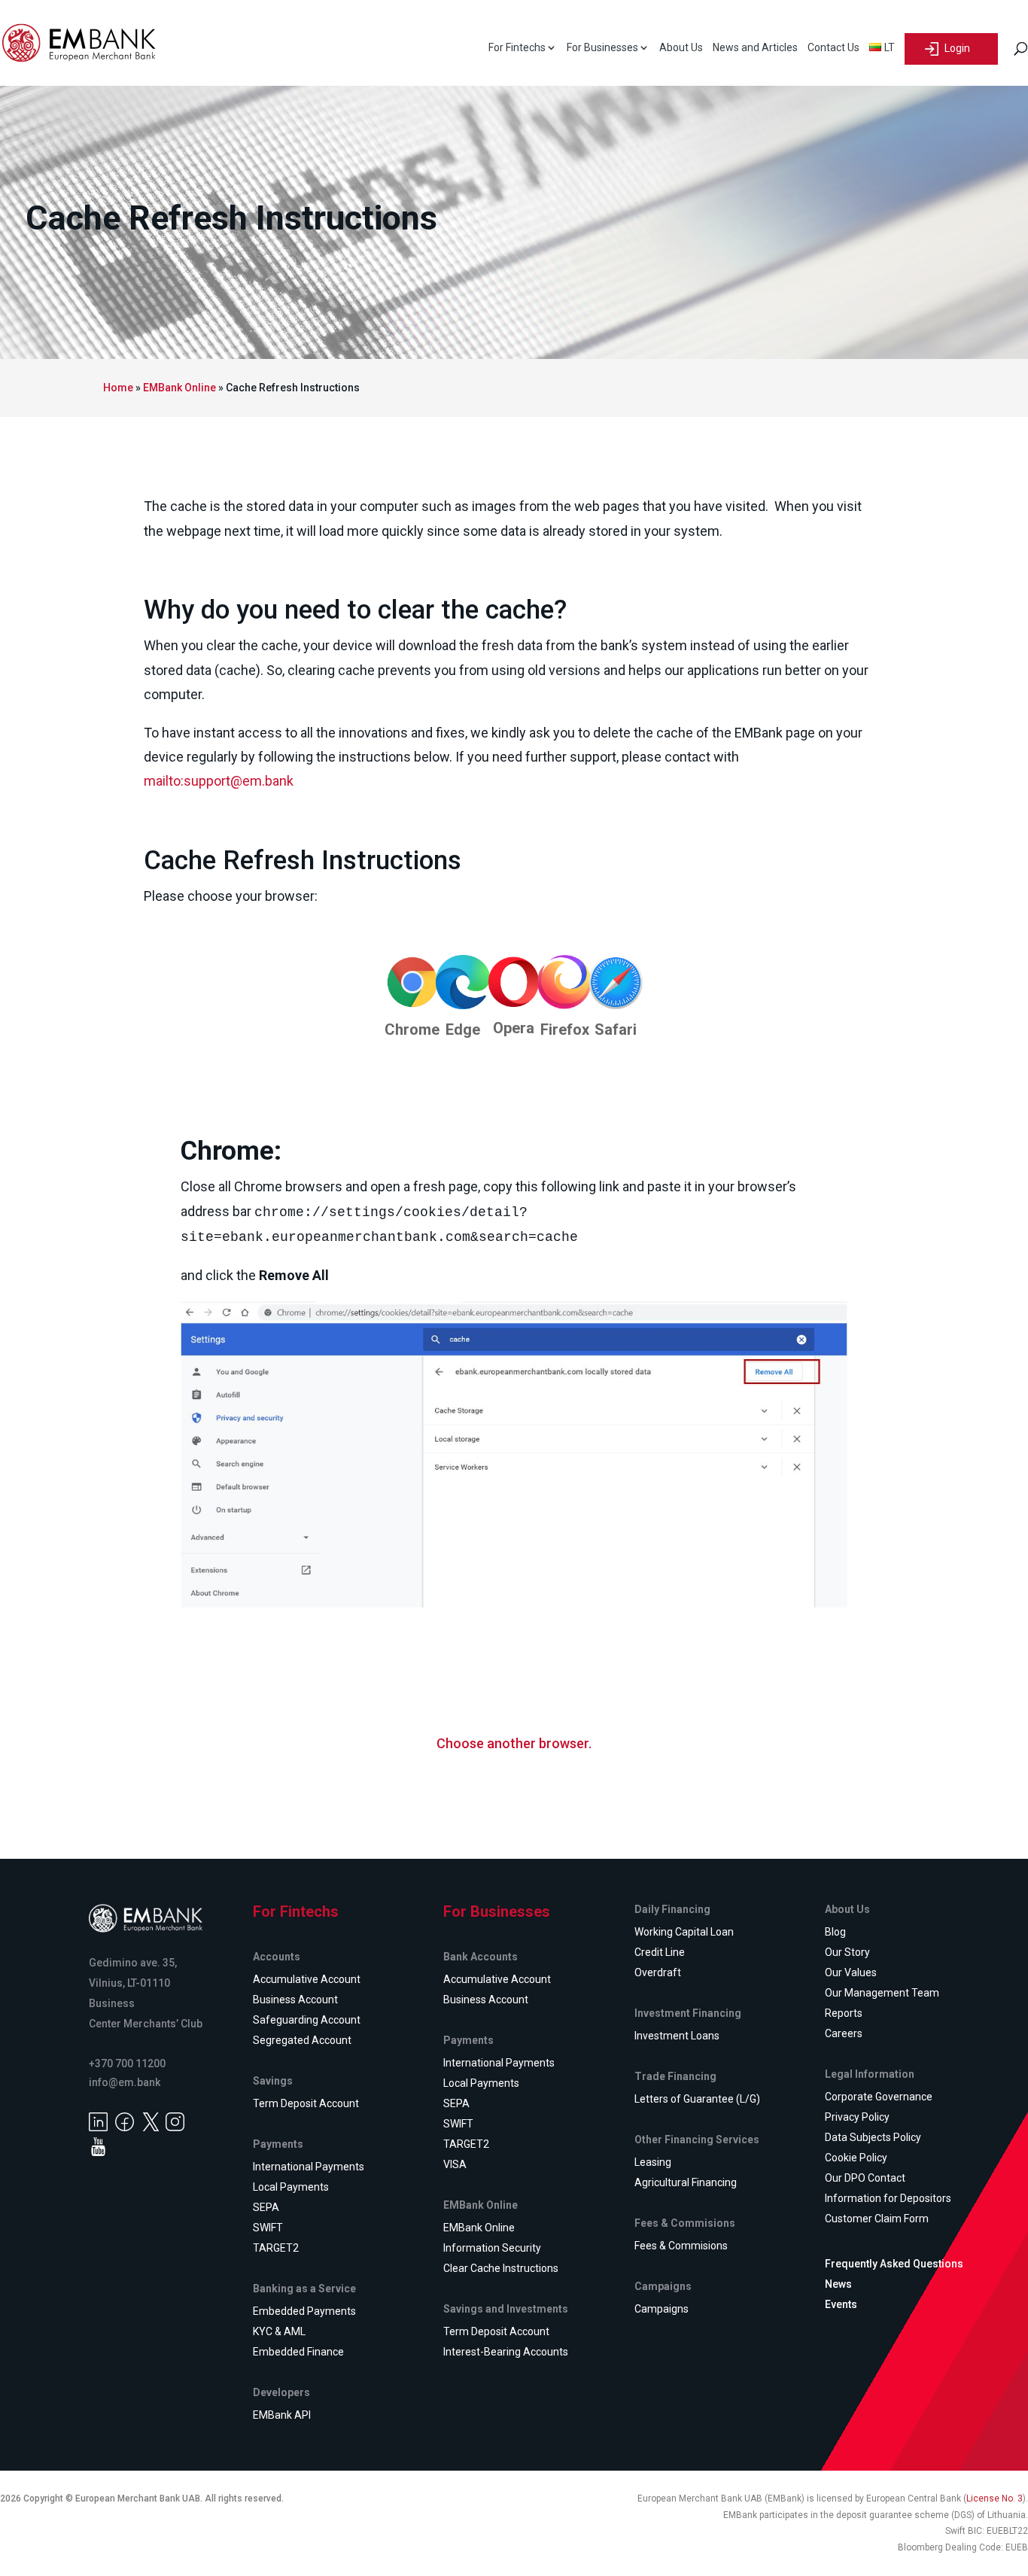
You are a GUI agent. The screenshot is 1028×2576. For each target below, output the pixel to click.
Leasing (653, 2162)
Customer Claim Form (877, 2219)
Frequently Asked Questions (894, 2264)
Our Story (847, 1952)
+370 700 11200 (127, 2064)
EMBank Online (179, 388)
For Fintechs (517, 48)
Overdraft (658, 1972)
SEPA (266, 2207)
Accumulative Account (307, 1979)
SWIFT (268, 2228)
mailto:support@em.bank (219, 781)
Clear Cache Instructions (501, 2268)
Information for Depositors (888, 2198)
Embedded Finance (298, 2352)
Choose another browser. (514, 1743)
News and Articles (755, 48)
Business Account (295, 2000)
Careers (844, 2033)
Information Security (492, 2248)
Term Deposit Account (306, 2103)
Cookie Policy (856, 2158)
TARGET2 (276, 2248)
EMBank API (282, 2415)
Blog (835, 1932)
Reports (844, 2013)
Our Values (851, 1972)
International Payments (309, 2167)
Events (841, 2304)
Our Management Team (882, 1993)
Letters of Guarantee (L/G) (697, 2099)
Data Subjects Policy (873, 2137)
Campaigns (662, 2309)
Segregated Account (302, 2040)
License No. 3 (995, 2498)
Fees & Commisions (681, 2246)
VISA (455, 2164)
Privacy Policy (857, 2117)
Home (118, 388)
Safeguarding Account (307, 2020)
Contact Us (833, 48)
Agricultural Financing (686, 2182)
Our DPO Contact (865, 2178)
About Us (681, 48)
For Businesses (602, 48)
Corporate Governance (879, 2097)
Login (956, 47)
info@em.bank (125, 2082)
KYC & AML (279, 2331)
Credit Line (660, 1952)
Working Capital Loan (684, 1932)
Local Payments (291, 2187)
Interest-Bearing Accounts (506, 2352)
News (838, 2284)
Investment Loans (677, 2036)
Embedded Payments (304, 2311)
